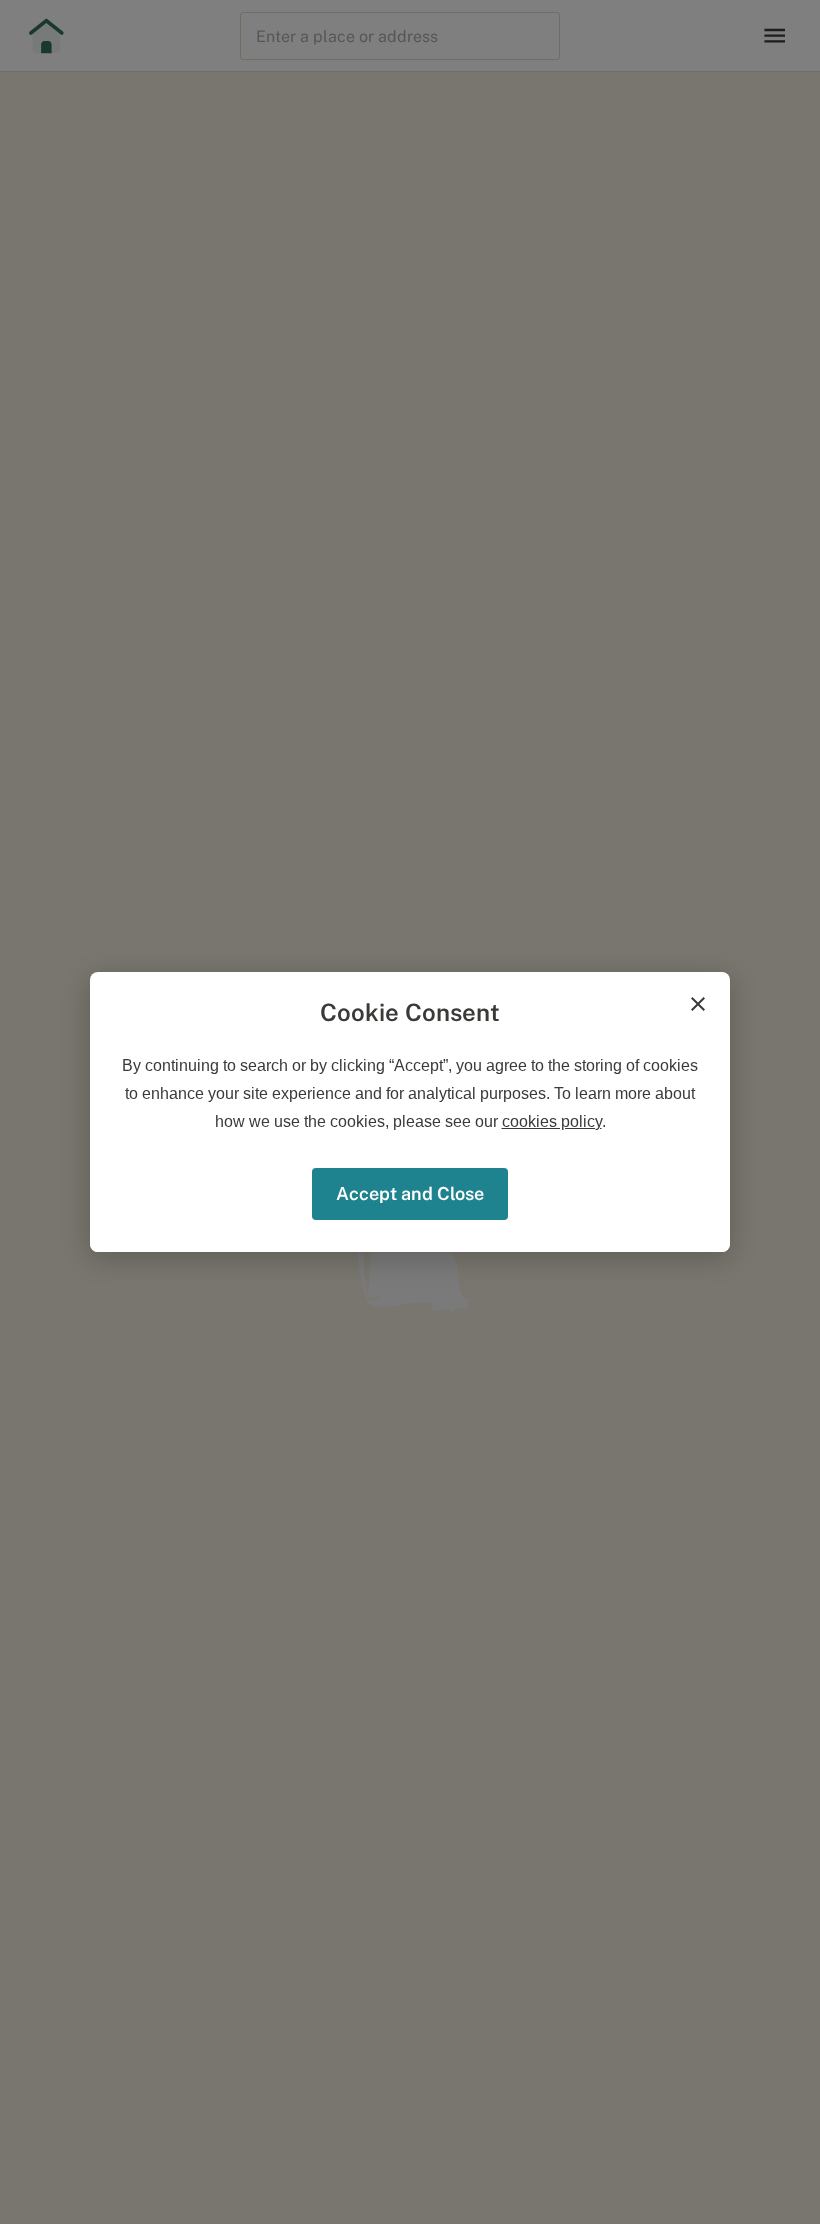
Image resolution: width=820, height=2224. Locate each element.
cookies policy (552, 1121)
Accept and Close (410, 1193)
